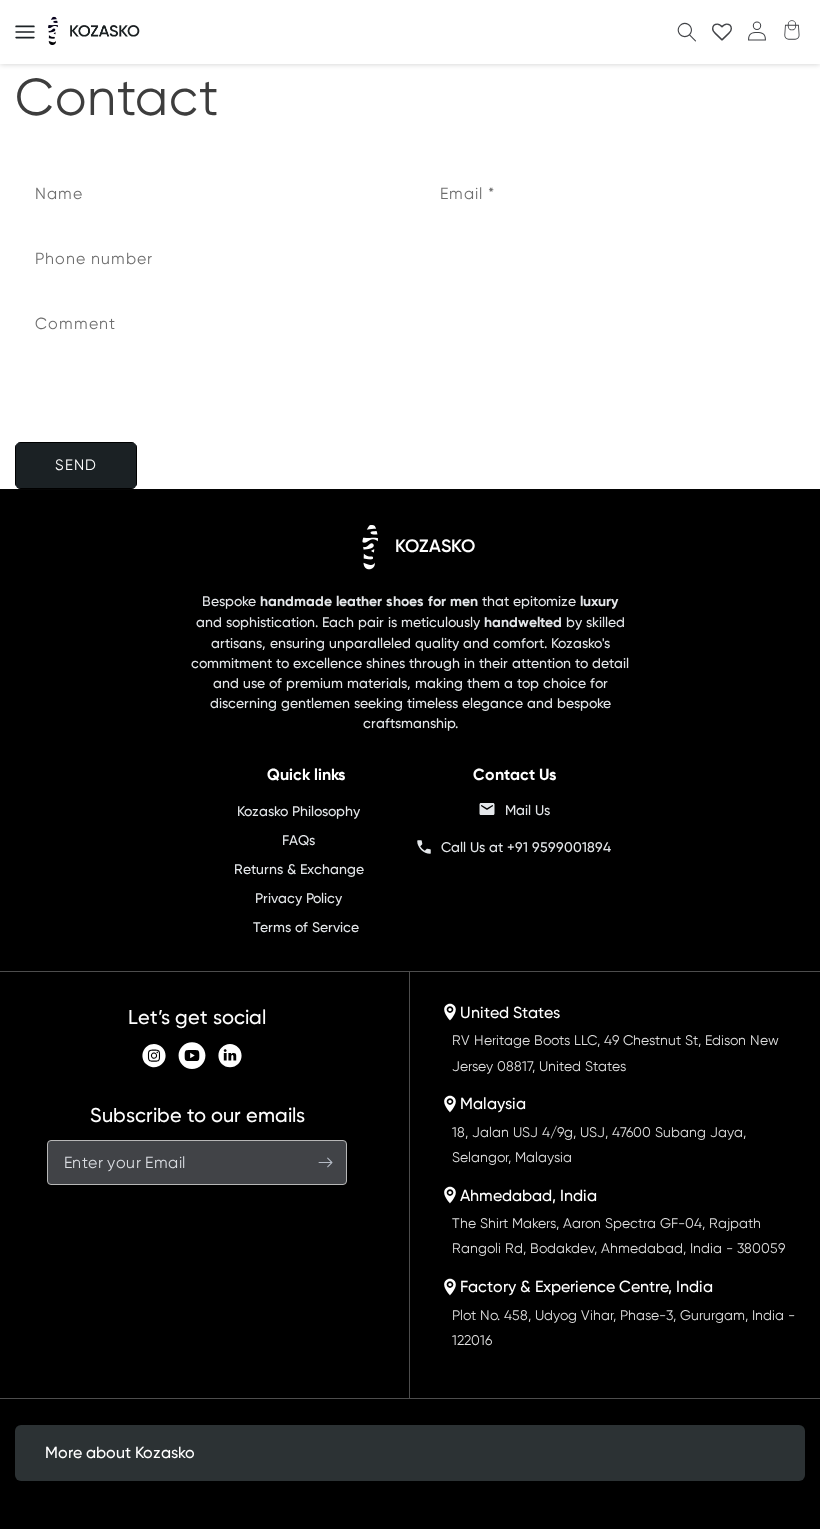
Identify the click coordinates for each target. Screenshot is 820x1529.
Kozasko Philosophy (298, 811)
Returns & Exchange (299, 869)
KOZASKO (435, 546)
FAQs (298, 840)
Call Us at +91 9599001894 (526, 847)
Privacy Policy (298, 898)
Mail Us (527, 810)
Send (76, 465)
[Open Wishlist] (721, 32)
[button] (25, 32)
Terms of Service (306, 927)
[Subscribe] (325, 1162)
